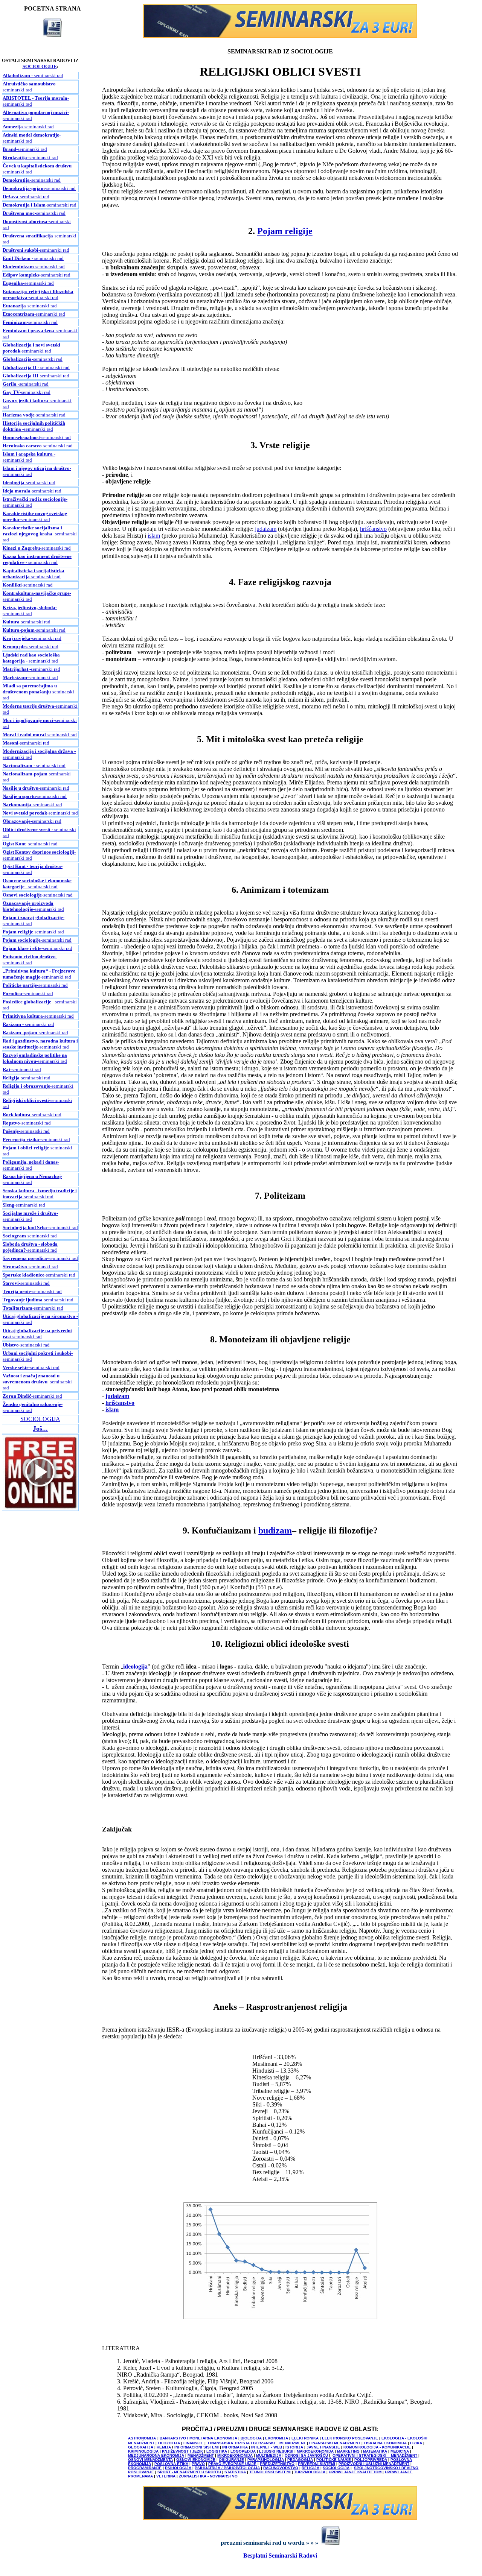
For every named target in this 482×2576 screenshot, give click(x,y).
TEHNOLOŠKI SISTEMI (270, 2472)
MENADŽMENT (201, 2455)
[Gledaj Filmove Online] (40, 1508)
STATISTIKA (235, 2472)
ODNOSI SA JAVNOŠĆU (306, 2455)
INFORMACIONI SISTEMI (197, 2447)
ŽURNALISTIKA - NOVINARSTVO (208, 2476)
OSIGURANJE (231, 2460)
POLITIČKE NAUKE (334, 2460)
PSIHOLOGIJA (178, 2468)
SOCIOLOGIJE (40, 66)
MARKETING (348, 2451)
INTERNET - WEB (267, 2447)
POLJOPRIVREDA (371, 2460)
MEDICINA (400, 2451)
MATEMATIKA (375, 2451)
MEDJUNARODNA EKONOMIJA (156, 2455)
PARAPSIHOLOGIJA (266, 2460)
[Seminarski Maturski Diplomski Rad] (280, 36)
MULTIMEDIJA (269, 2455)
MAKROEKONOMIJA (315, 2451)
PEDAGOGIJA (300, 2460)
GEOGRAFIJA (141, 2447)
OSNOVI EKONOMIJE (196, 2460)
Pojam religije (18, 932)
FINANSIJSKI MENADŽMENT (335, 2443)
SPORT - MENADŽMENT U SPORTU (189, 2472)
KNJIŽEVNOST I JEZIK (182, 2451)
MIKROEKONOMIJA (235, 2455)
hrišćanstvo (373, 529)
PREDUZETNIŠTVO (277, 2464)
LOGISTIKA (217, 2451)
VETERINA (166, 2476)
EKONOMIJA (277, 2438)
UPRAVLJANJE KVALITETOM (355, 2472)
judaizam (266, 529)
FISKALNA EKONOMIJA (385, 2443)
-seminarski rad (30, 87)
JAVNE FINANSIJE (323, 2447)
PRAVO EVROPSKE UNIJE (232, 2464)
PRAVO (198, 2464)
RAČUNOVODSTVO (281, 2468)
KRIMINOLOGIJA (143, 2451)
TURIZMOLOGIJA (310, 2472)
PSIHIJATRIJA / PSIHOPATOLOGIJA (227, 2468)
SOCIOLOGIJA (40, 1419)
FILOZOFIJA (169, 2443)
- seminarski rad (33, 75)
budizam (275, 1530)
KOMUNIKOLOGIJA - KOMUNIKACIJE (378, 2447)
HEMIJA (164, 2447)
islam (154, 536)
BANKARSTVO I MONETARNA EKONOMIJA (198, 2438)
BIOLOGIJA (251, 2438)
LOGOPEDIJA (243, 2451)
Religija (11, 1078)
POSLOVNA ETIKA (171, 2464)
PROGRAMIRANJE (145, 2468)
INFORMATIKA (235, 2447)
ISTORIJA (294, 2447)
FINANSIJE (193, 2443)
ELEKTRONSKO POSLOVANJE (350, 2438)
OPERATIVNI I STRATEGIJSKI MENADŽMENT (375, 2455)
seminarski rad (36, 250)
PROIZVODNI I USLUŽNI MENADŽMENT (374, 2464)
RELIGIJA (310, 2468)
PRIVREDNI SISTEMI (317, 2464)
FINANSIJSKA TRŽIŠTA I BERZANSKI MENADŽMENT (257, 2443)
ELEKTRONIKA (305, 2438)
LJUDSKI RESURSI (276, 2451)
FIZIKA (416, 2443)
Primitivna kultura (23, 1016)
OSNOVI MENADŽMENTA (150, 2460)
